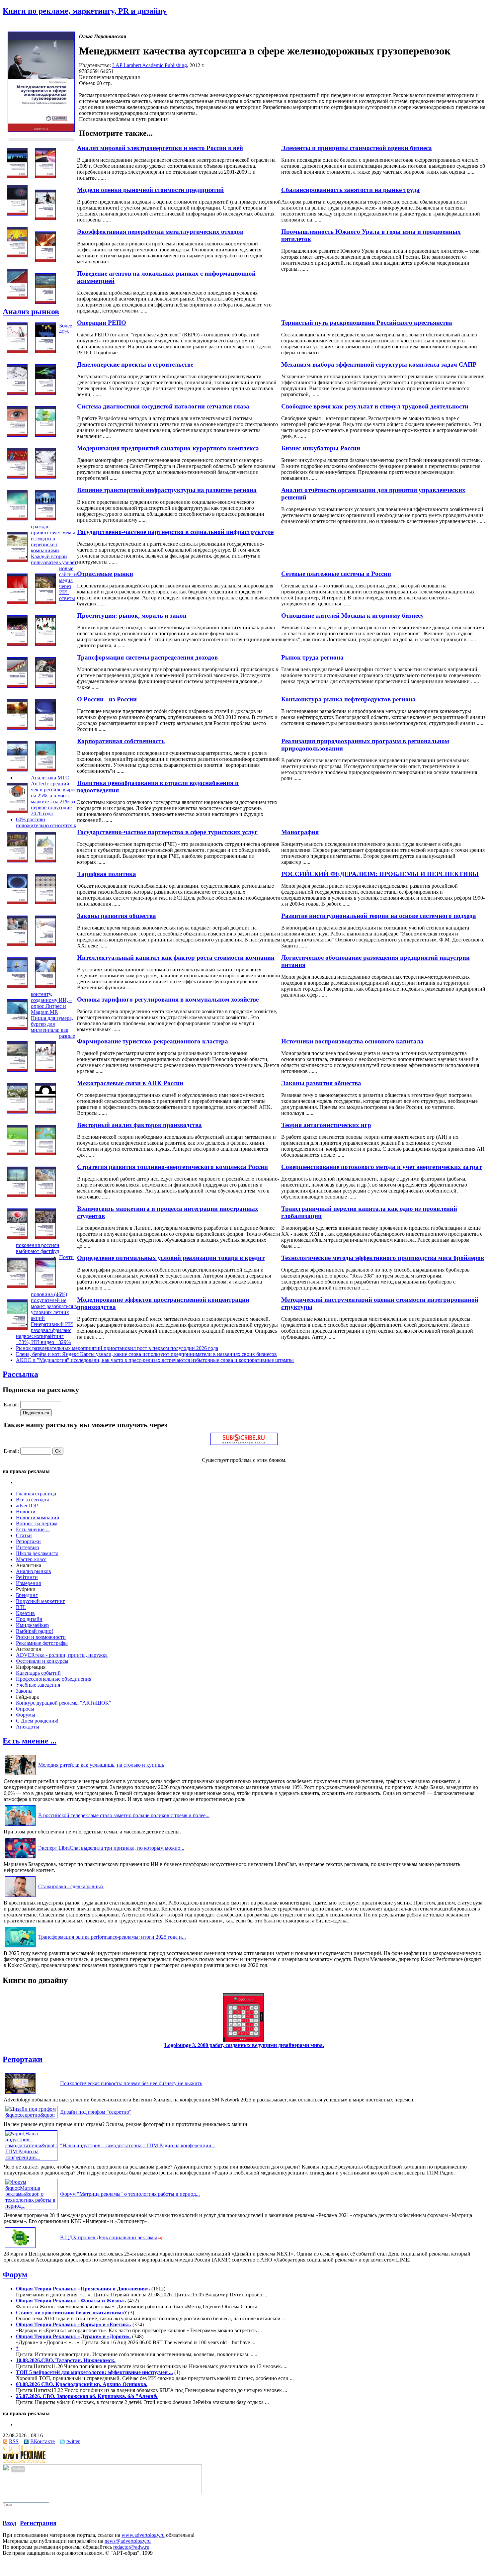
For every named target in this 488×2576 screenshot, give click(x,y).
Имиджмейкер (32, 1625)
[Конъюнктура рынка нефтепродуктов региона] (45, 686)
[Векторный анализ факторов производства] (17, 1154)
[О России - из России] (17, 728)
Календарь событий (38, 1673)
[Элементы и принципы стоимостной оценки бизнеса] (17, 177)
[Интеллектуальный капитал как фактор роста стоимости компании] (17, 986)
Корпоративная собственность (121, 741)
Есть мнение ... (33, 1529)
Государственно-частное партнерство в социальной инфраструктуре (175, 532)
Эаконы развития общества (321, 1083)
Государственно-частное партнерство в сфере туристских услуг (167, 832)
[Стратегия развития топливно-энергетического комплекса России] (17, 1195)
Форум (15, 2274)
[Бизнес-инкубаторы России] (45, 435)
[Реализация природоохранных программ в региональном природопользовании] (45, 728)
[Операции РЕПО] (17, 351)
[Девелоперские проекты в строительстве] (17, 393)
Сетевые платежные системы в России (336, 574)
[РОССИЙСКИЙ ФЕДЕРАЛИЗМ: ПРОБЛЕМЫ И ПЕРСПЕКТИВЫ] (45, 861)
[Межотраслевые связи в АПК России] (17, 1112)
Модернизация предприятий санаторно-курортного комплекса (168, 448)
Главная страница (36, 1494)
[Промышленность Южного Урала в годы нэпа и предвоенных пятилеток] (17, 256)
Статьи (24, 1535)
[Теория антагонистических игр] (45, 1112)
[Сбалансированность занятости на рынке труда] (17, 214)
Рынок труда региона (312, 657)
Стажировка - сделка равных (71, 1886)
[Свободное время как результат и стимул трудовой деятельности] (45, 393)
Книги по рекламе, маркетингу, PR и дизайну (85, 11)
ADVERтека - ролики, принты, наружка (62, 1655)
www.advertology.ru (143, 2535)
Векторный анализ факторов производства (139, 1125)
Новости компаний (38, 1517)
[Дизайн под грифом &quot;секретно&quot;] (31, 2115)
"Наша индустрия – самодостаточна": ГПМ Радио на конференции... (138, 2145)
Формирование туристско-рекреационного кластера (153, 1041)
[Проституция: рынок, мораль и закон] (17, 644)
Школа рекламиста (37, 1553)
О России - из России (107, 699)
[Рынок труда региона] (45, 644)
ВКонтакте (42, 2441)
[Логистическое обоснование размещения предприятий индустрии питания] (45, 944)
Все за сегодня (32, 1500)
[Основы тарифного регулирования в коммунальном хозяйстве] (45, 986)
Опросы (25, 1709)
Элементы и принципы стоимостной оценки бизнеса (357, 148)
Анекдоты (28, 1727)
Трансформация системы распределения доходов (147, 657)
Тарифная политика (107, 874)
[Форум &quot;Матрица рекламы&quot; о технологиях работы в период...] (31, 2206)
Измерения (28, 1583)
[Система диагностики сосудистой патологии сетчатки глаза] (17, 435)
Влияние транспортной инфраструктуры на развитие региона (167, 490)
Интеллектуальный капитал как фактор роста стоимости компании (176, 958)
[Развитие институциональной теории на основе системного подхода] (45, 902)
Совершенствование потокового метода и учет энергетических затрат (381, 1167)
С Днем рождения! (37, 1721)
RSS (14, 2441)
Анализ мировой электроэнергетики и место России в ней (160, 148)
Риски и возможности (41, 1637)
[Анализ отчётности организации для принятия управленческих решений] (45, 477)
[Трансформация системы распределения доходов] (17, 686)
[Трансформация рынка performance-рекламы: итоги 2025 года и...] (20, 1947)
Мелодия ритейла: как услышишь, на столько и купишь (101, 1765)
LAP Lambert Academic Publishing (150, 65)
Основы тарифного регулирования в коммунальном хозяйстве (168, 999)
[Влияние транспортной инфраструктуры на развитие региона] (17, 519)
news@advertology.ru (128, 2541)
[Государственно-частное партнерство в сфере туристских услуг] (17, 861)
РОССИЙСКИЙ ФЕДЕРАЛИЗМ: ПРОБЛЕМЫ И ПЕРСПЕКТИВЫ (380, 874)
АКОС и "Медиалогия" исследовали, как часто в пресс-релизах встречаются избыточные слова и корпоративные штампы (155, 1360)
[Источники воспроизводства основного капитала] (17, 1028)
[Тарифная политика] (17, 902)
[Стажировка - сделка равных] (20, 1897)
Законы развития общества (117, 916)
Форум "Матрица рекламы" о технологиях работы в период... (130, 2194)
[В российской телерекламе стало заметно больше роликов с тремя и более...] (20, 1826)
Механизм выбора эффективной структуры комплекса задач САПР (379, 364)
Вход (9, 2523)
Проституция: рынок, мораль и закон (132, 616)
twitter (73, 2441)
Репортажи (28, 1541)
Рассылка (20, 1374)
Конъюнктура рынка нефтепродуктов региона (348, 699)
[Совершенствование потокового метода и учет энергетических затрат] (45, 1154)
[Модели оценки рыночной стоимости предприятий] (45, 218)
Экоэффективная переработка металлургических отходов (160, 232)
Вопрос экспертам (37, 1523)
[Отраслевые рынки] (17, 602)
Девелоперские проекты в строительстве (135, 364)
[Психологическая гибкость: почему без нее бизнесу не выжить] (20, 2094)
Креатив (25, 1613)
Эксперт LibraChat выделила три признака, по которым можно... (111, 1848)
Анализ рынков (31, 311)
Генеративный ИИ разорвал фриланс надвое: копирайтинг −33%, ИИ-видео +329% (44, 1333)
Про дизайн (29, 1619)
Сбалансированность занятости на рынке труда (350, 190)
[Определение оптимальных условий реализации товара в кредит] (17, 1286)
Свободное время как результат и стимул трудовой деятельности (375, 406)
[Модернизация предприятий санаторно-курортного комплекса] (17, 477)
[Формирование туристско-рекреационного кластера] (17, 1070)
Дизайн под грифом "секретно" (96, 2112)
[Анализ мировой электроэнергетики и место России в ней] (45, 177)
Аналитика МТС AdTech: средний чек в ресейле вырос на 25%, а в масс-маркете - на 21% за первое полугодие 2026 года (54, 796)
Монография (300, 832)
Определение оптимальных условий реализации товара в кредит (171, 1258)
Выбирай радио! (35, 1631)
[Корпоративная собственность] (17, 770)
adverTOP (27, 1506)
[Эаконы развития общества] (45, 1070)
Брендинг (27, 1595)
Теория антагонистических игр (326, 1125)
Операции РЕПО (102, 323)
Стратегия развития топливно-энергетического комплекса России (172, 1167)
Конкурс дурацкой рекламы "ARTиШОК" (64, 1703)
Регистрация (38, 2523)
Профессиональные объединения (54, 1679)
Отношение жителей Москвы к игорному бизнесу (353, 616)
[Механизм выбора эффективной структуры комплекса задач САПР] (45, 351)
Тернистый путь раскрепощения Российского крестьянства (367, 323)
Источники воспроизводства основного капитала (352, 1041)
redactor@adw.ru (131, 2547)
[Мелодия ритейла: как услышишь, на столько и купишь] (20, 1775)
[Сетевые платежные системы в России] (17, 560)
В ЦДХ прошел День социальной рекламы (109, 2237)
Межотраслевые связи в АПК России (130, 1083)
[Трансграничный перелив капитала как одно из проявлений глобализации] (45, 1195)
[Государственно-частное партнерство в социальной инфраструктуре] (45, 519)
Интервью (28, 1547)
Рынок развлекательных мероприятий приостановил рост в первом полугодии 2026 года (117, 1348)
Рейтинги (27, 1577)
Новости (26, 1511)
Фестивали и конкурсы (42, 1661)
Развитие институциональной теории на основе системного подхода (379, 916)
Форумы (26, 1715)
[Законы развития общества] (17, 944)
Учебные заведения (38, 1685)
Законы (24, 1691)
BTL (21, 1607)
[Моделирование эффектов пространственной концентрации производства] (17, 1328)
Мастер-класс (31, 1559)
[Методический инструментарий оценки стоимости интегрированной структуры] (45, 1286)
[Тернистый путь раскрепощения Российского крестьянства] (45, 302)
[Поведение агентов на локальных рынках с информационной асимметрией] (17, 297)
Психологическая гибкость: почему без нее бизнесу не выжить (131, 2083)
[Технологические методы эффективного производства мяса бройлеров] (45, 1237)
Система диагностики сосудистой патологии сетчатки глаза (163, 406)
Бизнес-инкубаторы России (321, 448)
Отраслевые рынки (105, 574)
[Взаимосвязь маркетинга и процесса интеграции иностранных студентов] (17, 1237)
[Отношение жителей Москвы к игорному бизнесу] (45, 602)
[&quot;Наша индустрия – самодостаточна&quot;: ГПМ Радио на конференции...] (31, 2157)
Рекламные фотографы (42, 1643)
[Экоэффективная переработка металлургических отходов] (45, 260)
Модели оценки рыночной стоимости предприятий (150, 190)
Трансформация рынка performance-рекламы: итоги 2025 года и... (112, 1937)
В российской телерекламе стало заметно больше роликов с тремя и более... (124, 1815)
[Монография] (17, 811)
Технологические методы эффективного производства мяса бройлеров (383, 1258)
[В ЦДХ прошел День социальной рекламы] (20, 2248)
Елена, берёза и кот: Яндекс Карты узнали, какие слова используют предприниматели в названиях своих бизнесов (146, 1354)
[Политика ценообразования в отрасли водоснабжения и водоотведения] (45, 770)
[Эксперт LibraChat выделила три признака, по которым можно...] (20, 1858)
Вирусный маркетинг (41, 1601)
